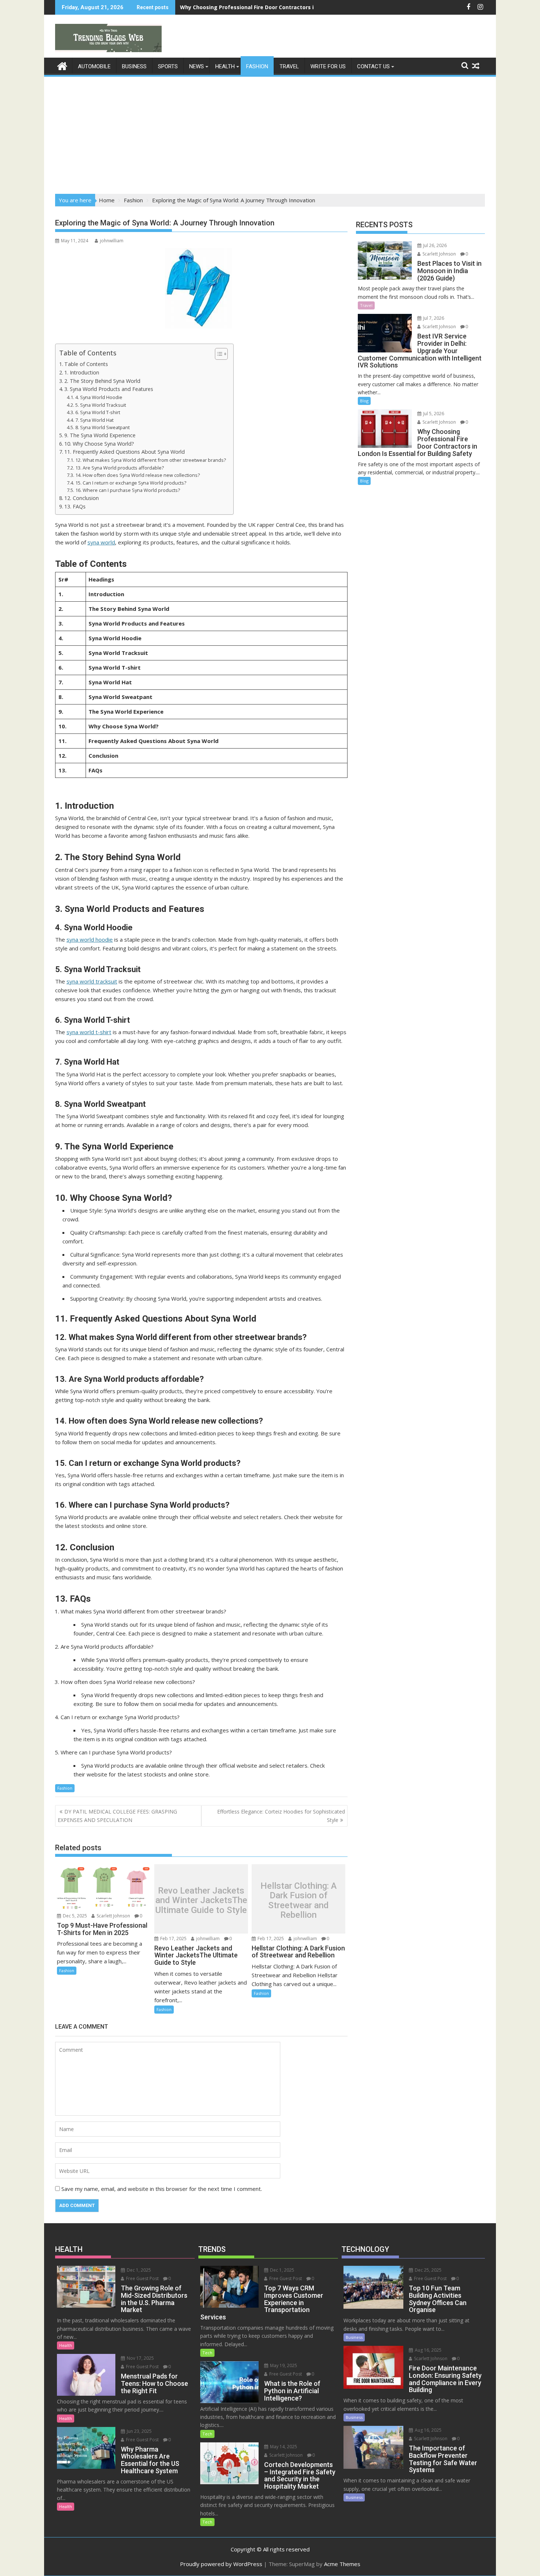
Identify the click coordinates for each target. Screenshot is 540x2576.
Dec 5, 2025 (74, 1916)
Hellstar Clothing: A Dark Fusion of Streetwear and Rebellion (299, 1901)
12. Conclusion (82, 498)
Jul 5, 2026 (433, 414)
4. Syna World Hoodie (99, 397)
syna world (101, 542)
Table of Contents (86, 364)
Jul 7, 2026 (433, 318)
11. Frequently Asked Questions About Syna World (125, 452)
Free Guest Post (142, 2278)
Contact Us (373, 66)
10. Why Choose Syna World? (99, 444)
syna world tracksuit (92, 981)
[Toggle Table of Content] (218, 354)
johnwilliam (112, 241)
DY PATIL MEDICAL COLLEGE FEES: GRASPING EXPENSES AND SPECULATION (117, 1816)
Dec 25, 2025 (428, 2270)
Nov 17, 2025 (140, 2358)
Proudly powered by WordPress (221, 2564)
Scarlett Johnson (113, 1916)
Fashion (257, 66)
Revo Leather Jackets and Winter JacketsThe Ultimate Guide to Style (201, 1900)
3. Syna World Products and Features (109, 389)
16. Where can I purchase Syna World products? (128, 490)
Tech (207, 2353)
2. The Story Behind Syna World (102, 381)
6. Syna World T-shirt (98, 412)
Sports (168, 66)
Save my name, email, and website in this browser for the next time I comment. (162, 2189)
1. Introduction (82, 372)
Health (225, 66)
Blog (364, 401)
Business (134, 66)
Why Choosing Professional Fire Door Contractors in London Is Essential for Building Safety (300, 7)
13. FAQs (75, 506)
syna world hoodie (90, 939)
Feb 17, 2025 (173, 1939)
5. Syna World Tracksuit (101, 405)
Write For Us (328, 66)
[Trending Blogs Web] (62, 65)
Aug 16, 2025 (428, 2350)
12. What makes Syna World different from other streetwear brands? (151, 460)
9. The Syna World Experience (100, 435)
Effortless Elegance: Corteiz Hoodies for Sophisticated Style (281, 1816)
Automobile (94, 66)
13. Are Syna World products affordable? (120, 468)
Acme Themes (342, 2564)
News (197, 66)
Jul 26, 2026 (434, 245)
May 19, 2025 (283, 2365)
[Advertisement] (270, 133)
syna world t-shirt (89, 1032)
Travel (289, 66)
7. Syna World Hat (94, 420)
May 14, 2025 (283, 2447)
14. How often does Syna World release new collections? (138, 475)
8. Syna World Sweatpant (102, 427)
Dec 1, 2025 (138, 2270)
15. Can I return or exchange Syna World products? (131, 483)
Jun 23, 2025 (139, 2431)
